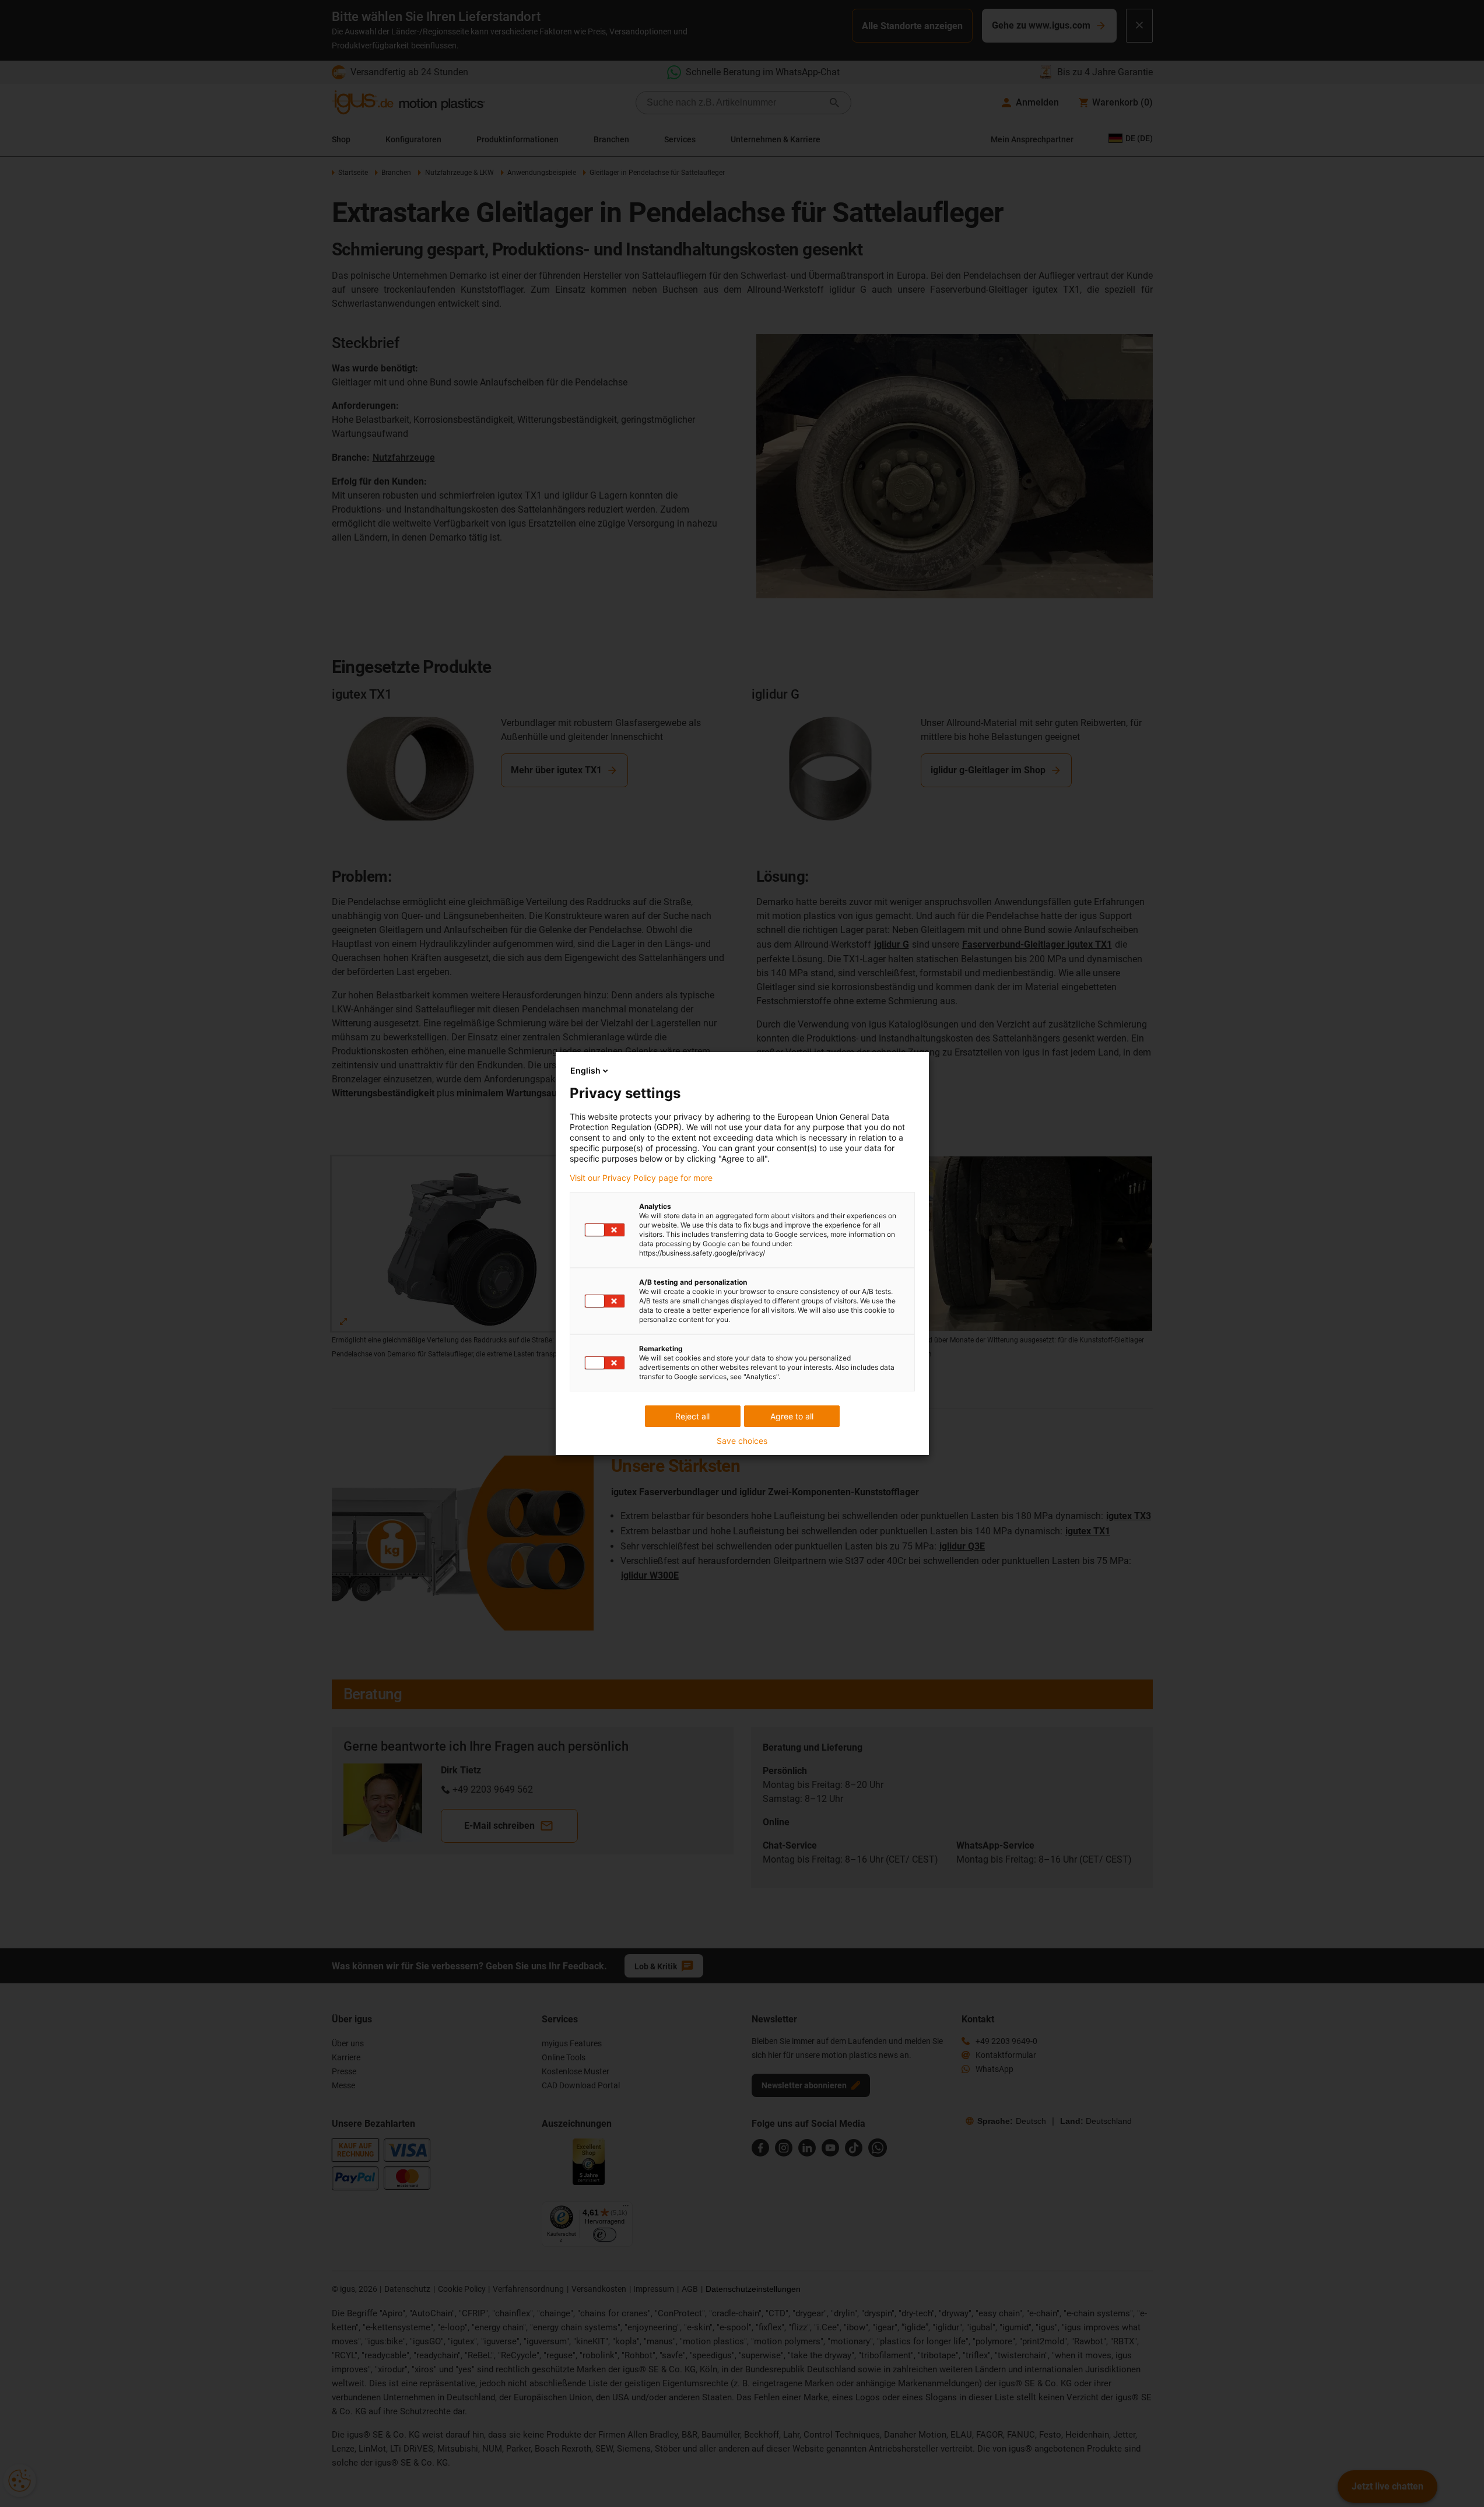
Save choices (742, 1441)
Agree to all (792, 1416)
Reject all (692, 1416)
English (585, 1070)
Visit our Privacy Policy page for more (641, 1178)
